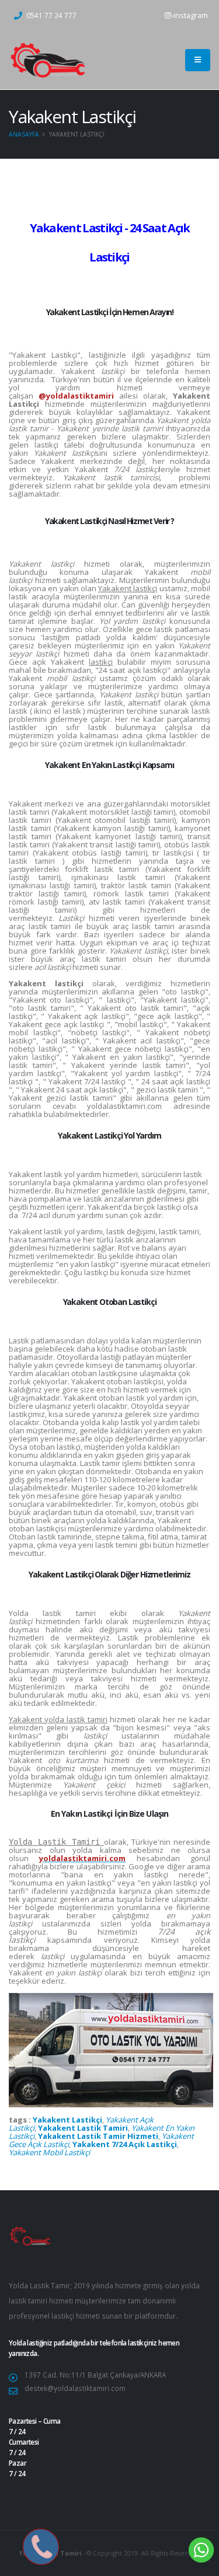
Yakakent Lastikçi (67, 2120)
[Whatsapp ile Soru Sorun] (201, 2549)
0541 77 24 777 (51, 15)
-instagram (190, 15)
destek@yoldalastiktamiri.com (75, 2388)
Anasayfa (24, 134)
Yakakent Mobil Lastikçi (49, 2152)
